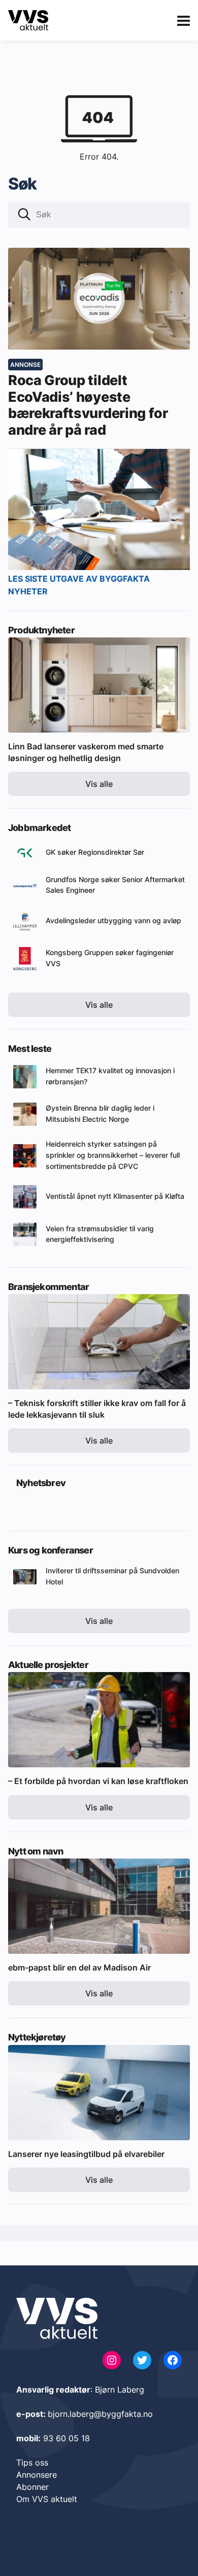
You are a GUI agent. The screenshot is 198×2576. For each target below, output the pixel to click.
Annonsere (37, 2475)
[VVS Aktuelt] (28, 20)
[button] (24, 216)
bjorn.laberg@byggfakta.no (100, 2414)
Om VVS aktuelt (47, 2499)
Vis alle (99, 784)
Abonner (32, 2487)
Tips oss (32, 2463)
